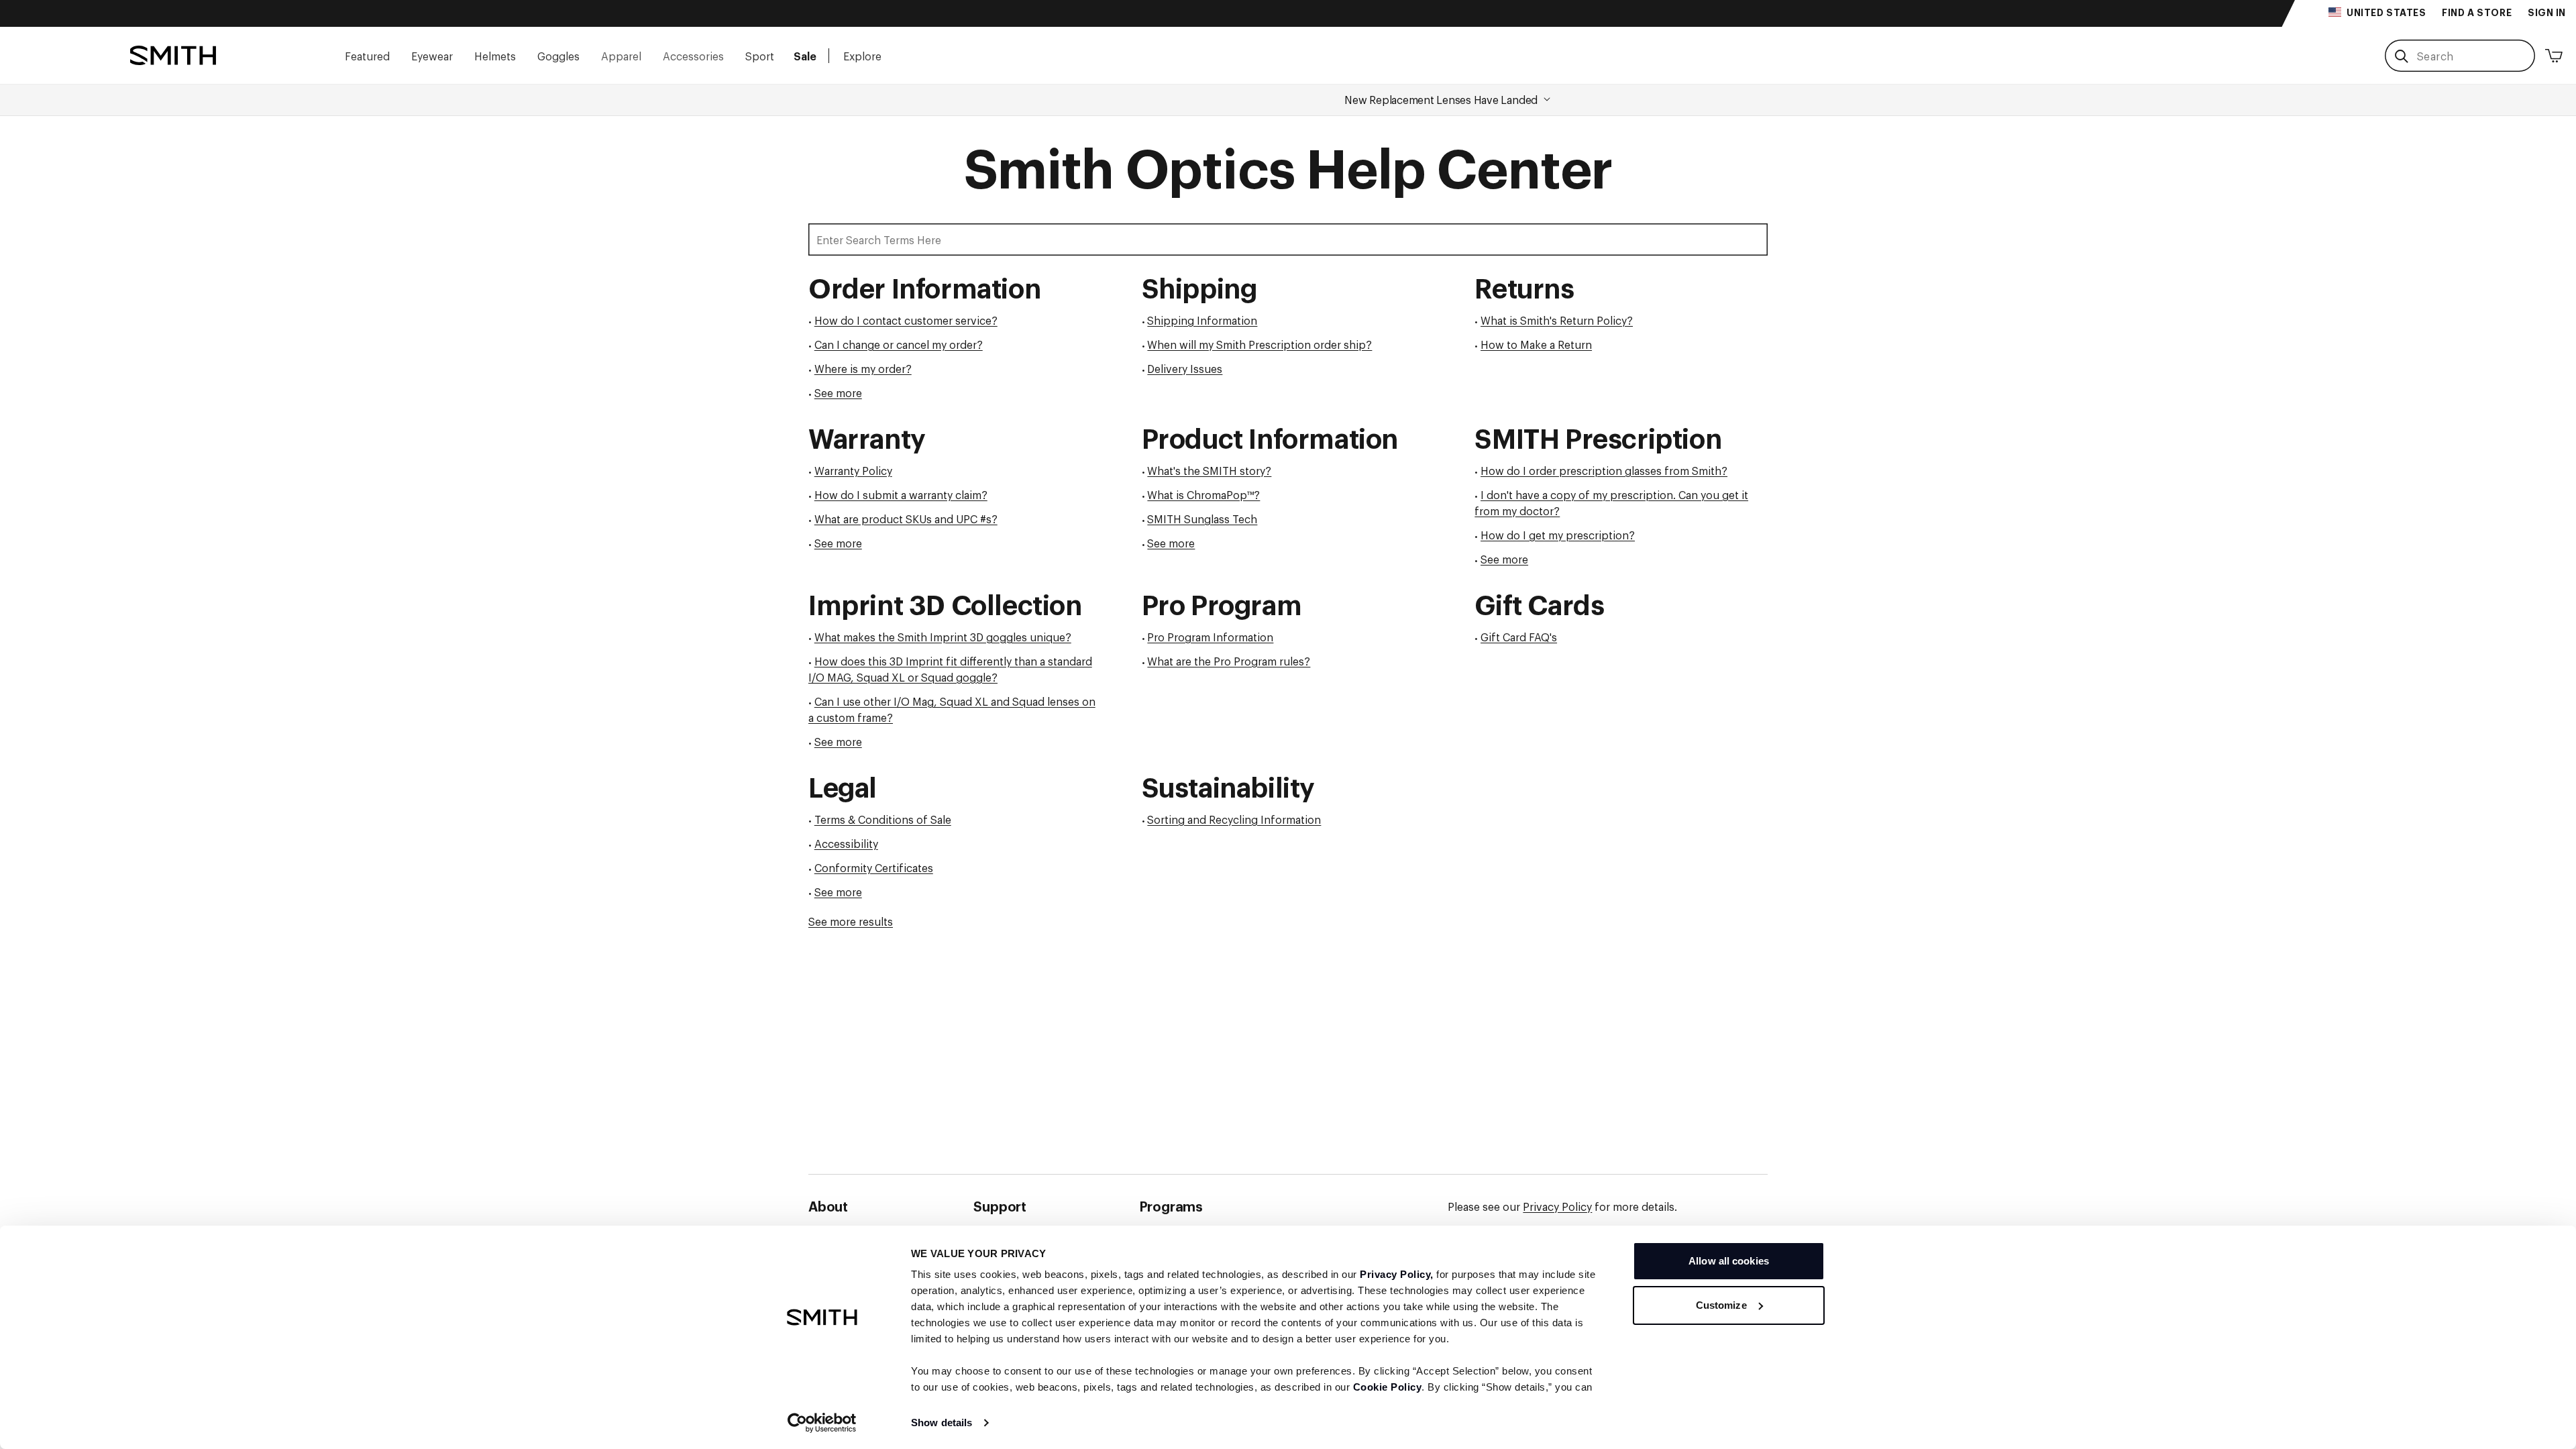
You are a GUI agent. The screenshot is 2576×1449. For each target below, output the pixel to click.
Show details (942, 1423)
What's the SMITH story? (1209, 470)
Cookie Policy (1388, 1387)
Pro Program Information (1210, 637)
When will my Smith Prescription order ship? (1259, 344)
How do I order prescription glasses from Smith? (1604, 470)
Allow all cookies (1729, 1261)
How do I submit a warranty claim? (901, 494)
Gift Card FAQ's (1519, 637)
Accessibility (846, 843)
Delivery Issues (1185, 368)
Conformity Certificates (874, 867)
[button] (367, 55)
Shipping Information (1202, 320)
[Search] (2401, 56)
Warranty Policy (853, 470)
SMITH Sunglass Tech (1202, 519)
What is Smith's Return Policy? (1557, 320)
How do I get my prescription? (1558, 535)
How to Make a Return (1536, 344)
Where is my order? (863, 368)
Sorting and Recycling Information (1234, 819)
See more (838, 392)
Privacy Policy (1557, 1206)
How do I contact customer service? (906, 320)
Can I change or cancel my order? (899, 344)
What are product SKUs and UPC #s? (906, 519)
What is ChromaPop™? (1203, 494)
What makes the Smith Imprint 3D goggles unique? (943, 637)
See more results (851, 921)
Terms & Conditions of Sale (883, 819)
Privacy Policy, (1397, 1274)
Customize (1721, 1305)
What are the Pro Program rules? (1229, 661)
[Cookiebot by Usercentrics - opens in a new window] (822, 1423)
